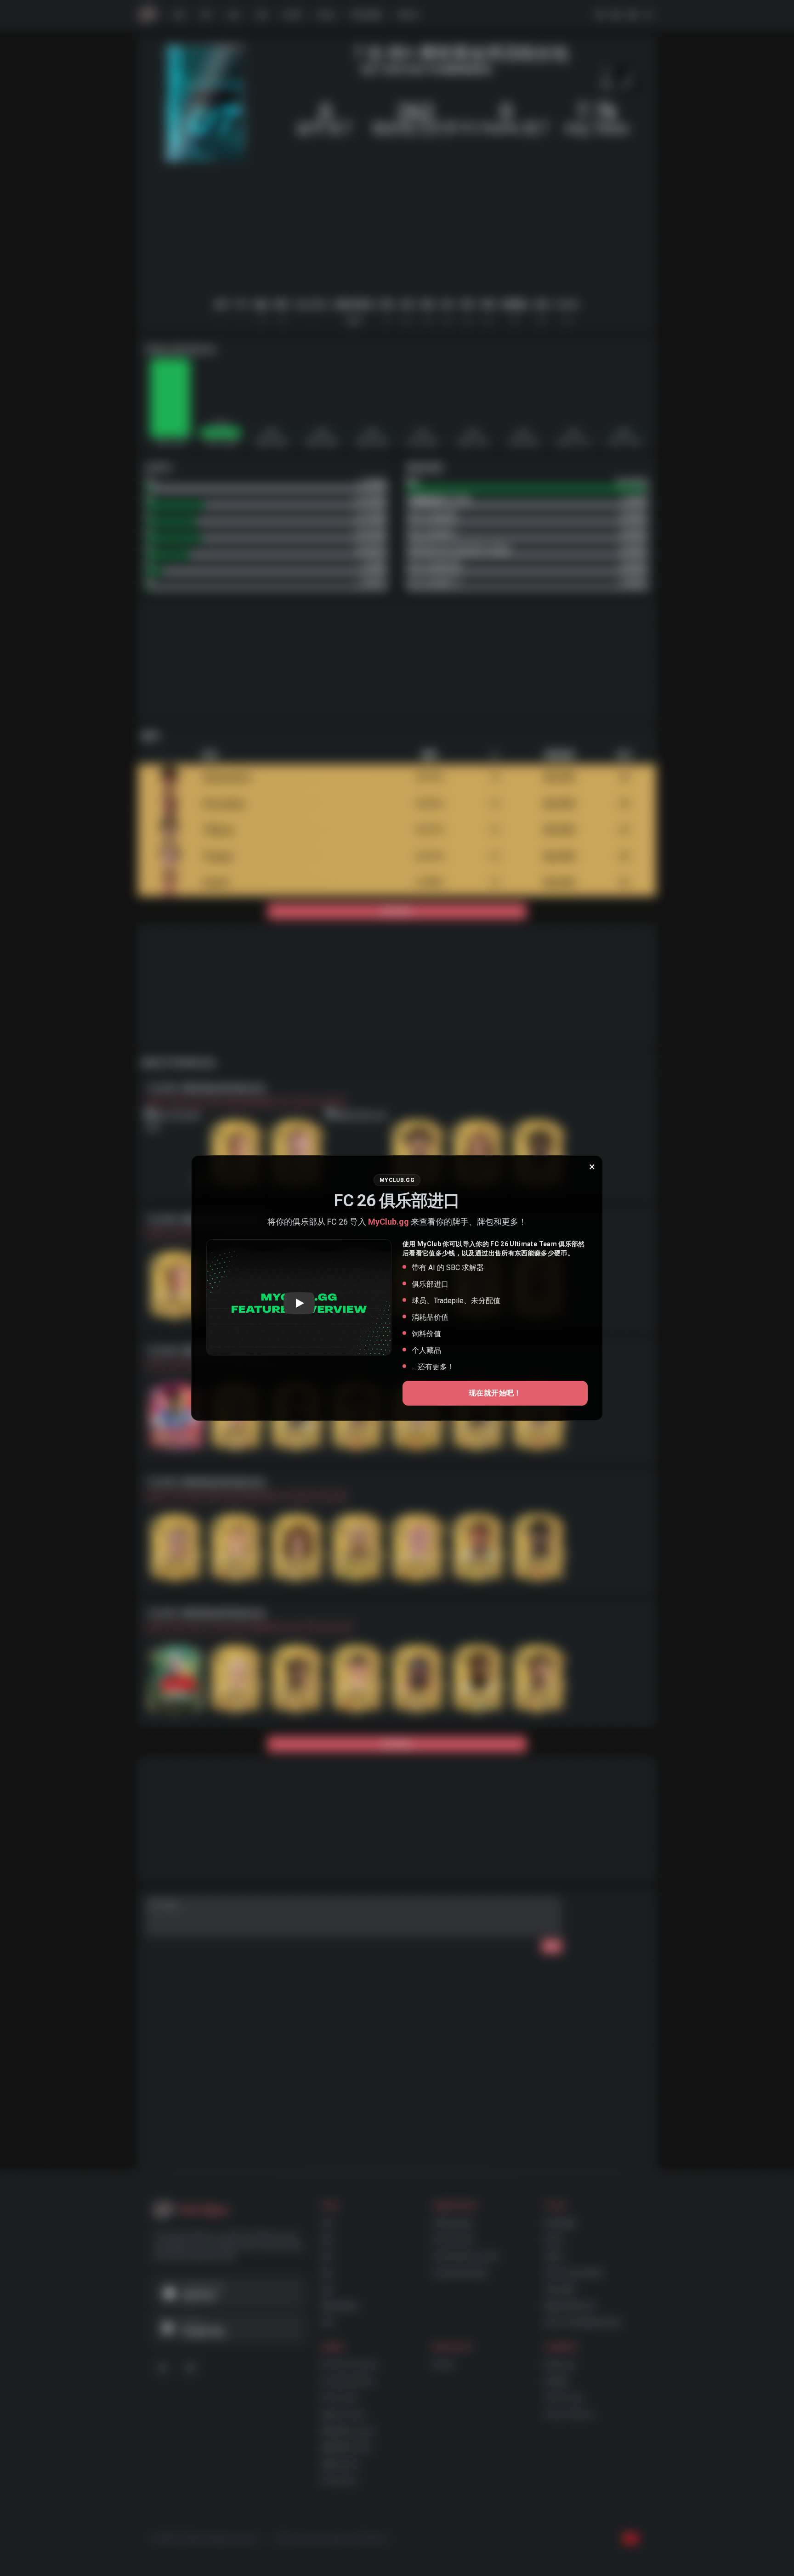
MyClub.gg (388, 1222)
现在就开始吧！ (495, 1393)
